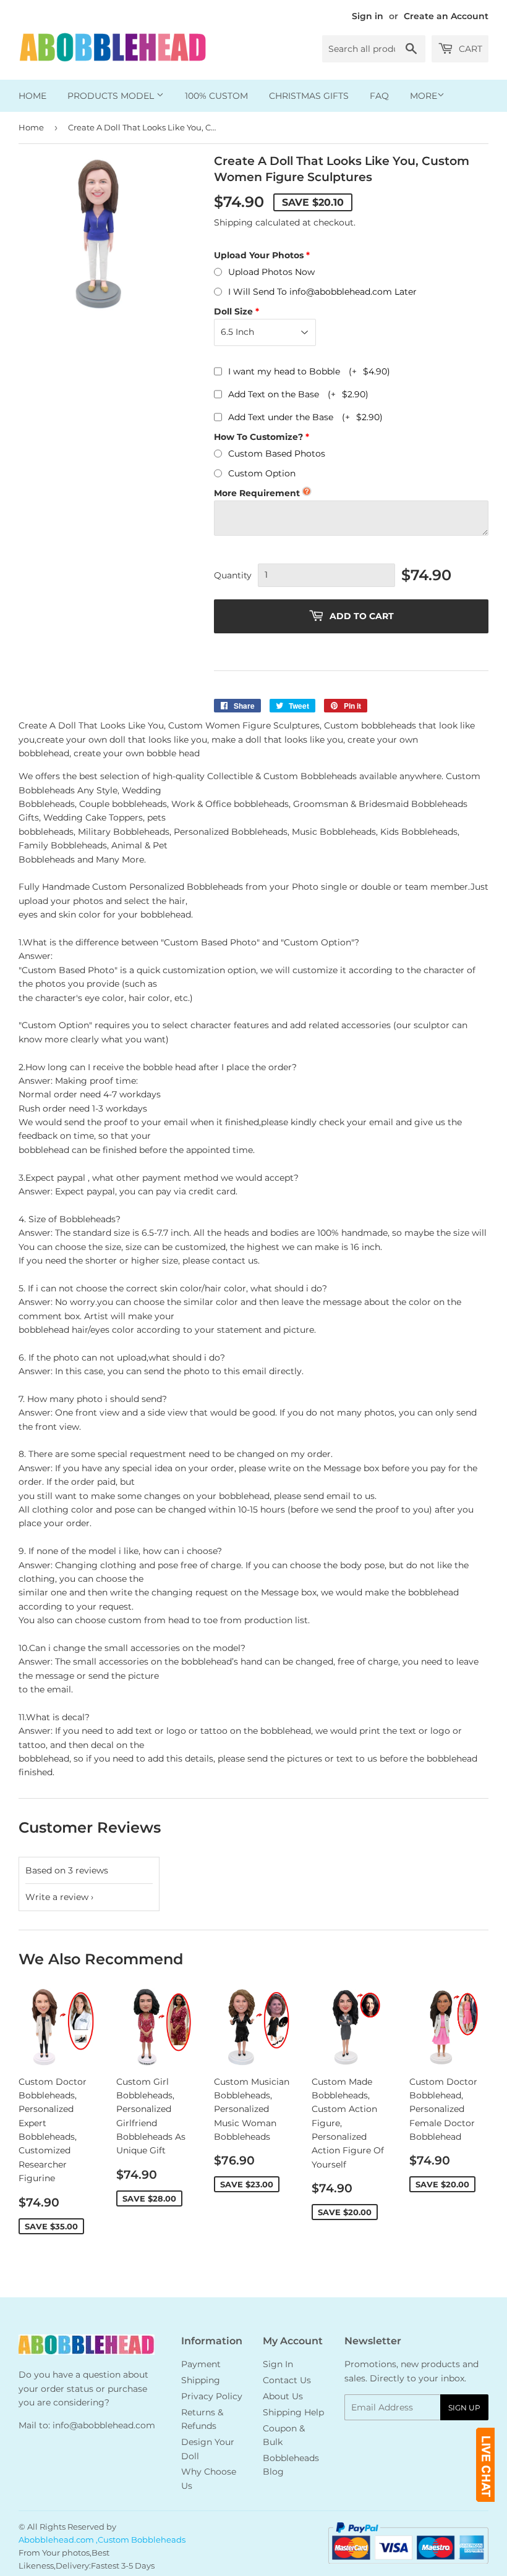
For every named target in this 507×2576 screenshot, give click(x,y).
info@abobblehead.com (104, 2425)
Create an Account (446, 16)
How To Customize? (258, 437)
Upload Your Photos (259, 255)
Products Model (112, 96)
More (424, 96)
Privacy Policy (212, 2396)
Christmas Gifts (309, 96)
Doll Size (233, 311)
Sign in (368, 16)
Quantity (233, 575)
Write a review (57, 1897)
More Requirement (257, 493)
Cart (469, 49)
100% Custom (216, 96)
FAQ (379, 96)
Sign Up (464, 2408)
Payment (201, 2364)
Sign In (278, 2364)
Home (32, 96)
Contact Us (287, 2380)
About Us (283, 2396)
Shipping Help (293, 2412)
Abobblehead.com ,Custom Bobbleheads (102, 2540)
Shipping (233, 222)
